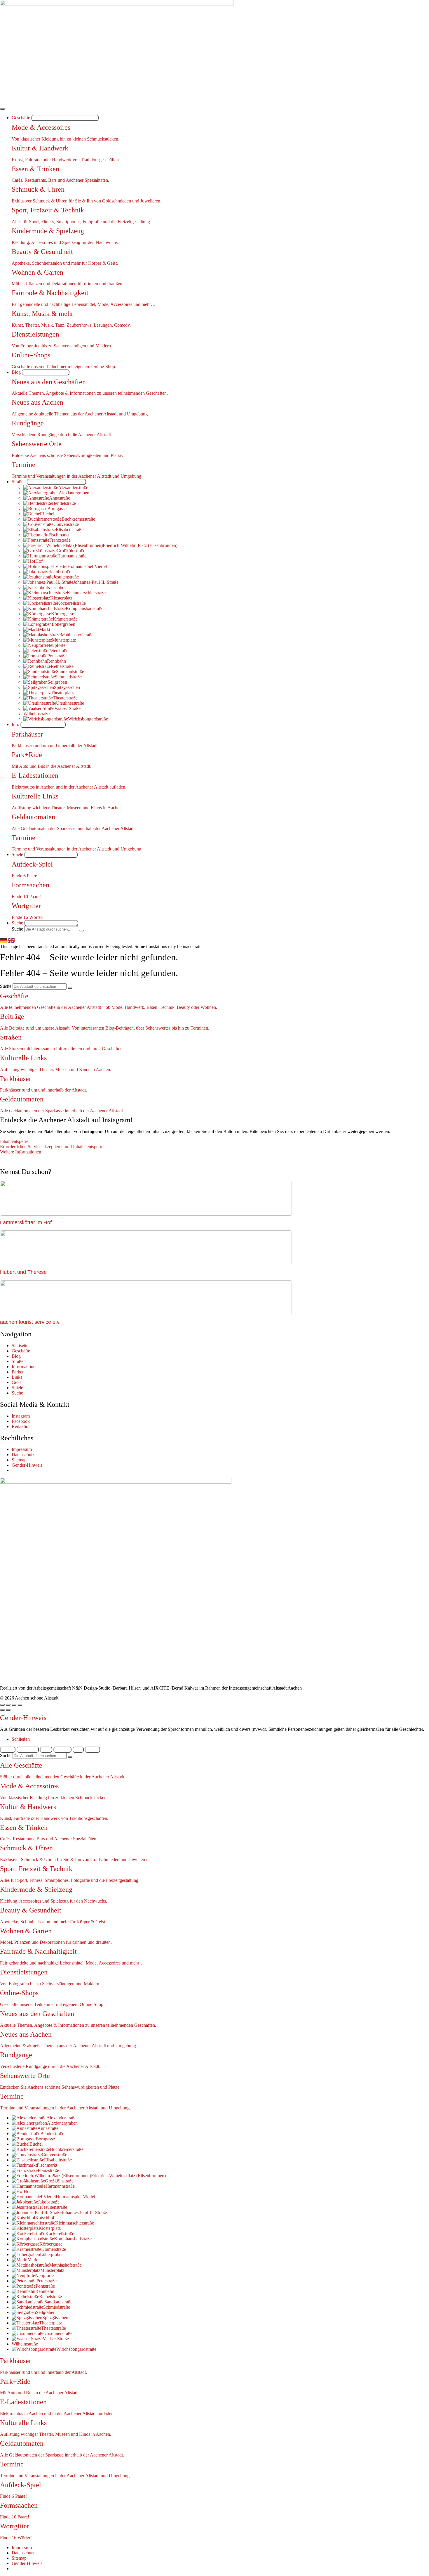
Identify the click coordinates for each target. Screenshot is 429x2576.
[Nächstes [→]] (8, 1710)
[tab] (8, 1750)
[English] (11, 940)
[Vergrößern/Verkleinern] (20, 1705)
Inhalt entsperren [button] (15, 1141)
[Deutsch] (4, 940)
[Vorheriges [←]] (2, 1710)
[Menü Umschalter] (2, 109)
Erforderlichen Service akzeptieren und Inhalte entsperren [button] (53, 1147)
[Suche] (82, 931)
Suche (17, 929)
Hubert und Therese (23, 1272)
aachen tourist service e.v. (30, 1322)
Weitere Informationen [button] (21, 1152)
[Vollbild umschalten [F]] (14, 1705)
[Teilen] (8, 1705)
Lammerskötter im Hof (26, 1222)
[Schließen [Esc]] (2, 1705)
